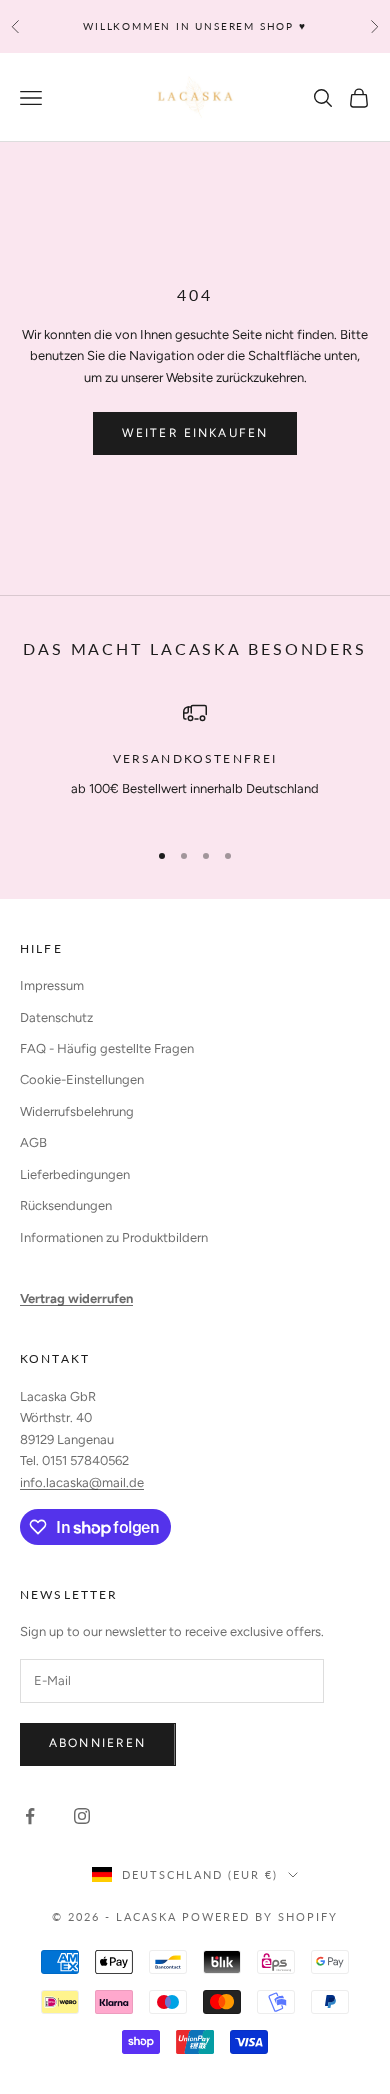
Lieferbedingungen (75, 1174)
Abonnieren (98, 1743)
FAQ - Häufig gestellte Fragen (107, 1048)
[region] (195, 760)
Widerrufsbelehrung (77, 1111)
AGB (33, 1142)
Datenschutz (56, 1017)
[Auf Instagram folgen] (82, 1816)
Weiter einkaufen (195, 433)
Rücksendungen (66, 1205)
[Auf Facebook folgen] (30, 1816)
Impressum (52, 985)
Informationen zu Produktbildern (114, 1237)
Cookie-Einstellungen (82, 1079)
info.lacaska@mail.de (82, 1482)
